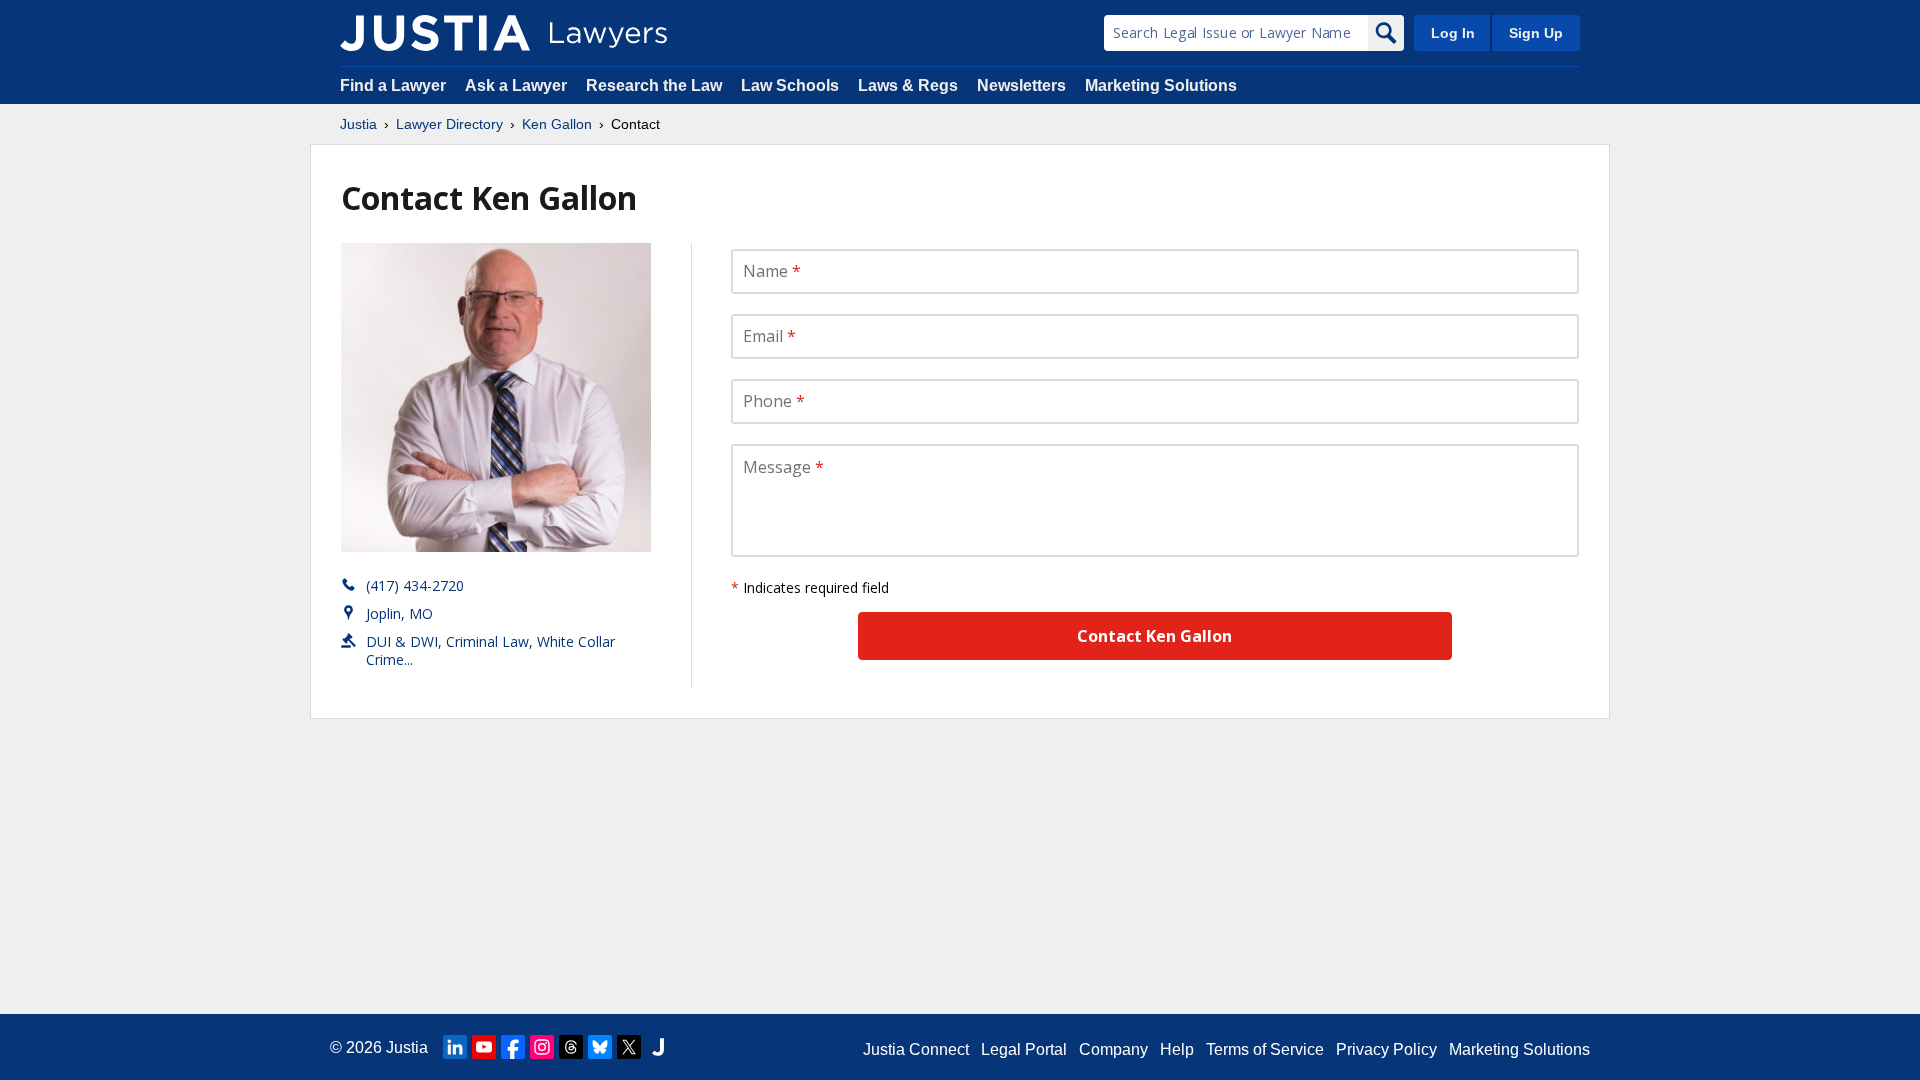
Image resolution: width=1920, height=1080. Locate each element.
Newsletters (1021, 85)
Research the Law (654, 85)
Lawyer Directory (449, 124)
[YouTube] (484, 1047)
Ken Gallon (557, 124)
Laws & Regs (908, 85)
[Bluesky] (600, 1047)
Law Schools (790, 85)
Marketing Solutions (1161, 85)
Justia (358, 124)
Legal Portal (1024, 1049)
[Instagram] (542, 1047)
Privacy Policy (1386, 1049)
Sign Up (1536, 33)
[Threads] (571, 1047)
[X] (629, 1047)
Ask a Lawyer (518, 85)
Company (1113, 1049)
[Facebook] (513, 1047)
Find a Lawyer (393, 85)
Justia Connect (916, 1049)
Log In (1453, 33)
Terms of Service (1265, 1049)
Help (1177, 1049)
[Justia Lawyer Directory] (435, 33)
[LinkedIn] (455, 1047)
